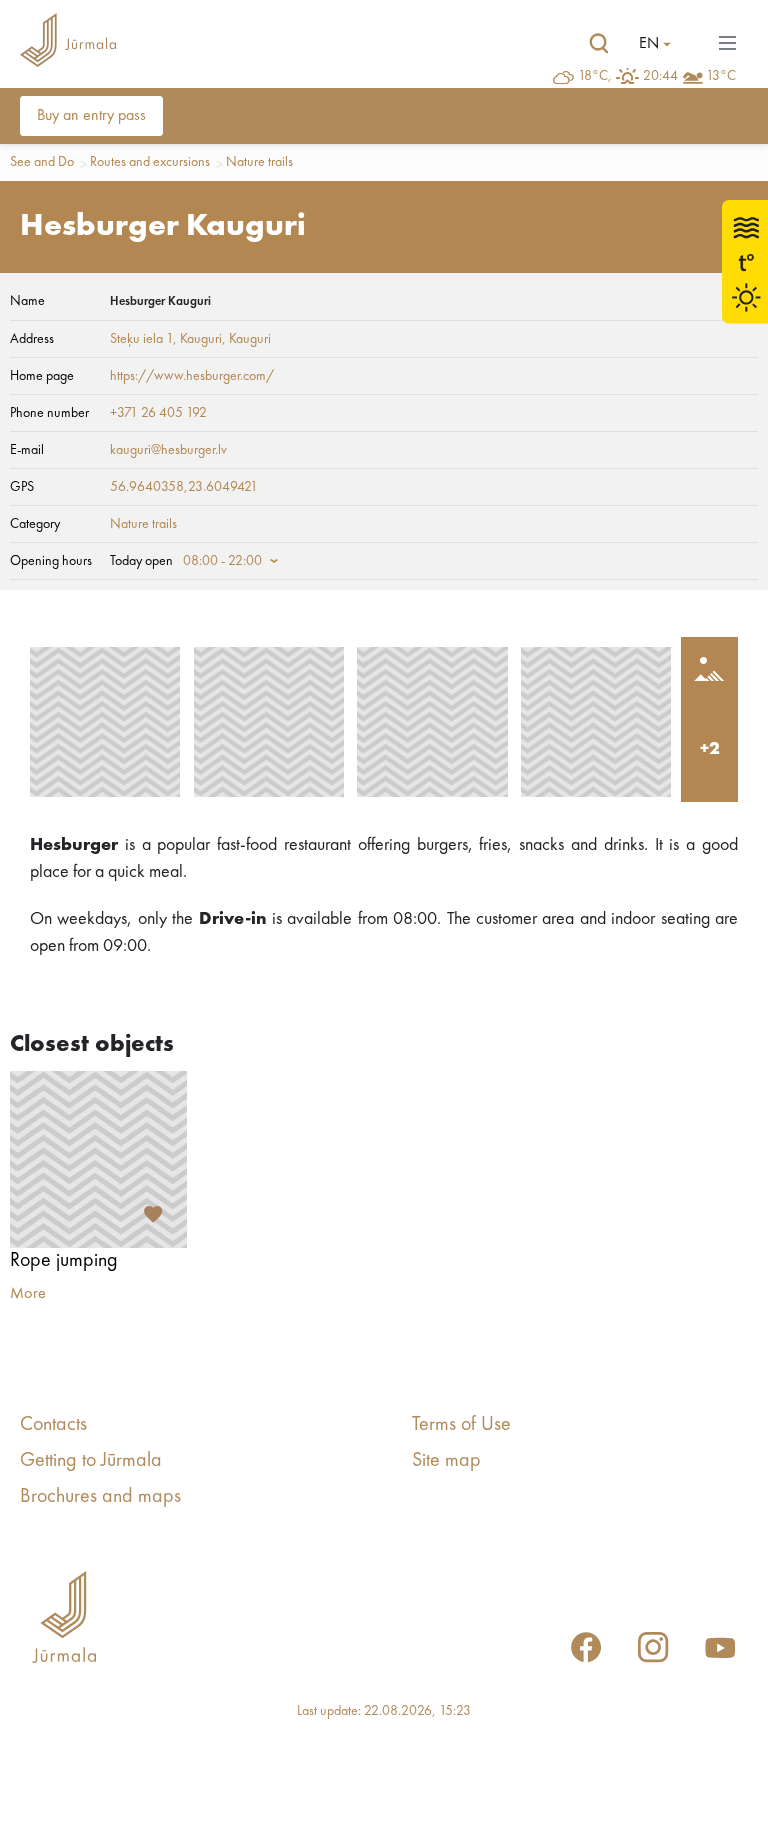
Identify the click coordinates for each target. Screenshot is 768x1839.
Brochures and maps (100, 1497)
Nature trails (259, 162)
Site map (446, 1461)
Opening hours (51, 561)
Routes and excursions (150, 162)
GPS (22, 487)
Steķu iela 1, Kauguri (166, 339)
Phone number (49, 413)
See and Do (42, 162)
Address (32, 339)
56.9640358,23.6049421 (184, 487)
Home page (42, 376)
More (28, 1294)
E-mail (27, 450)
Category (35, 524)
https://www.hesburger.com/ (192, 376)
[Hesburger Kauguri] (105, 722)
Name (27, 301)
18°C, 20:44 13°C (657, 76)
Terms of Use (461, 1425)
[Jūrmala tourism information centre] (68, 43)
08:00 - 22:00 (222, 561)
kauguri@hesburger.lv (168, 450)
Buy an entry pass (91, 116)
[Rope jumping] (98, 1159)
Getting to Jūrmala (91, 1461)
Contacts (53, 1425)
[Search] (599, 44)
